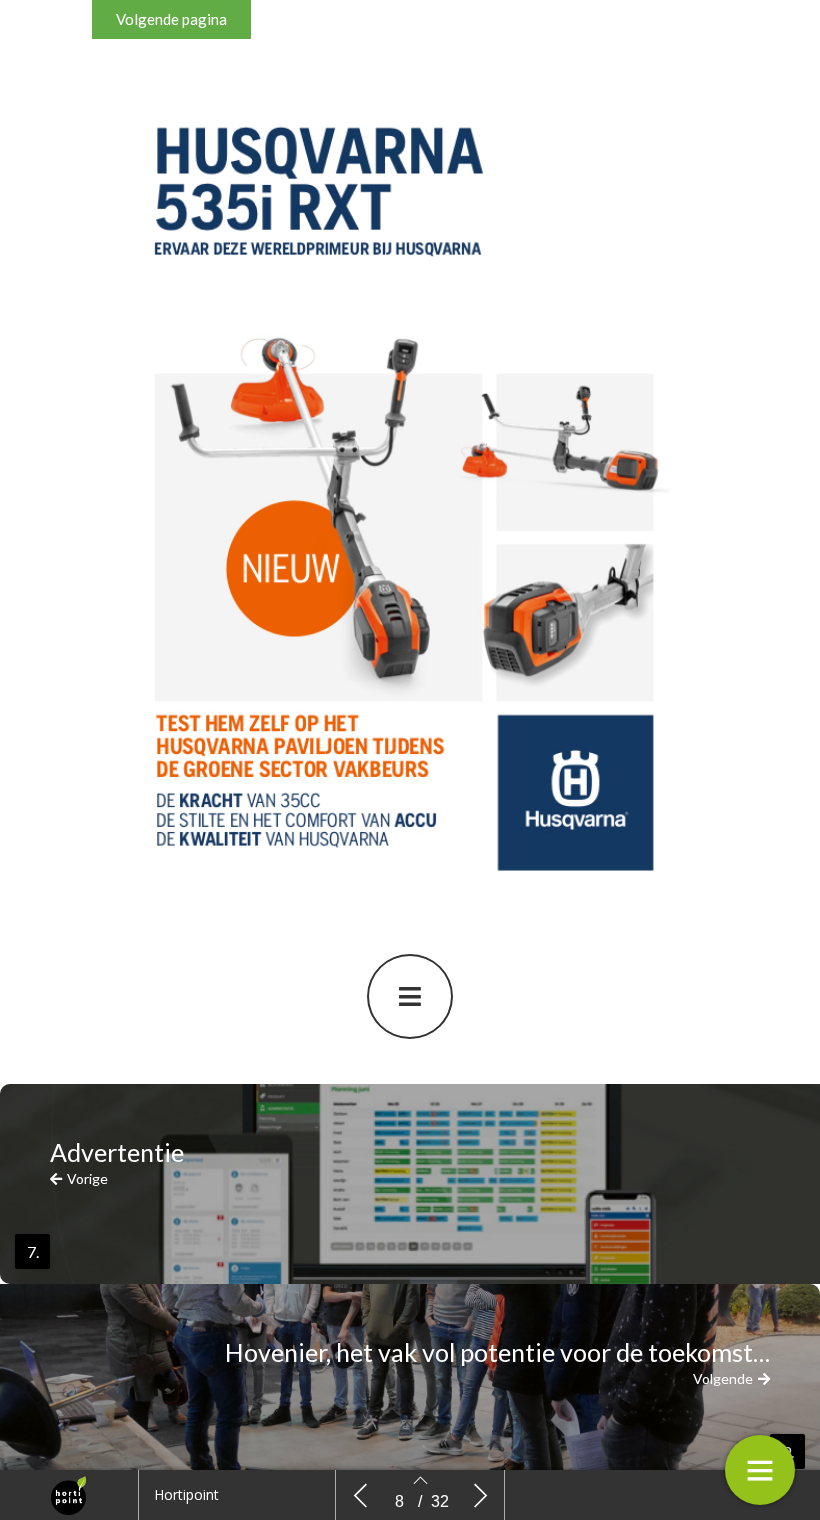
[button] (171, 19)
